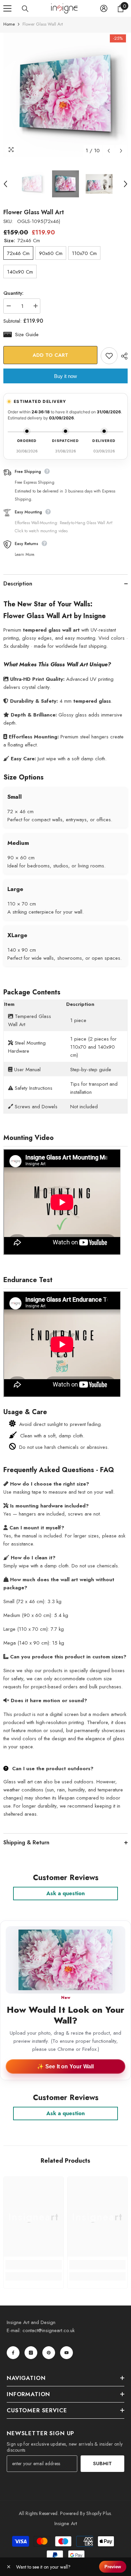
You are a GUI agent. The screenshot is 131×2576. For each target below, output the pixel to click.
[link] (34, 2265)
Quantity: (13, 293)
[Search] (25, 9)
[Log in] (104, 8)
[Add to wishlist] (109, 356)
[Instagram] (31, 2353)
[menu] (7, 8)
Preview (113, 2567)
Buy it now (65, 376)
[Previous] (109, 151)
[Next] (121, 151)
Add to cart (50, 355)
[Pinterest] (49, 2353)
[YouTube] (67, 2353)
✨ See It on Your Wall (65, 2066)
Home (9, 24)
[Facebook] (13, 2353)
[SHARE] (123, 356)
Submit (102, 2463)
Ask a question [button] (65, 1893)
